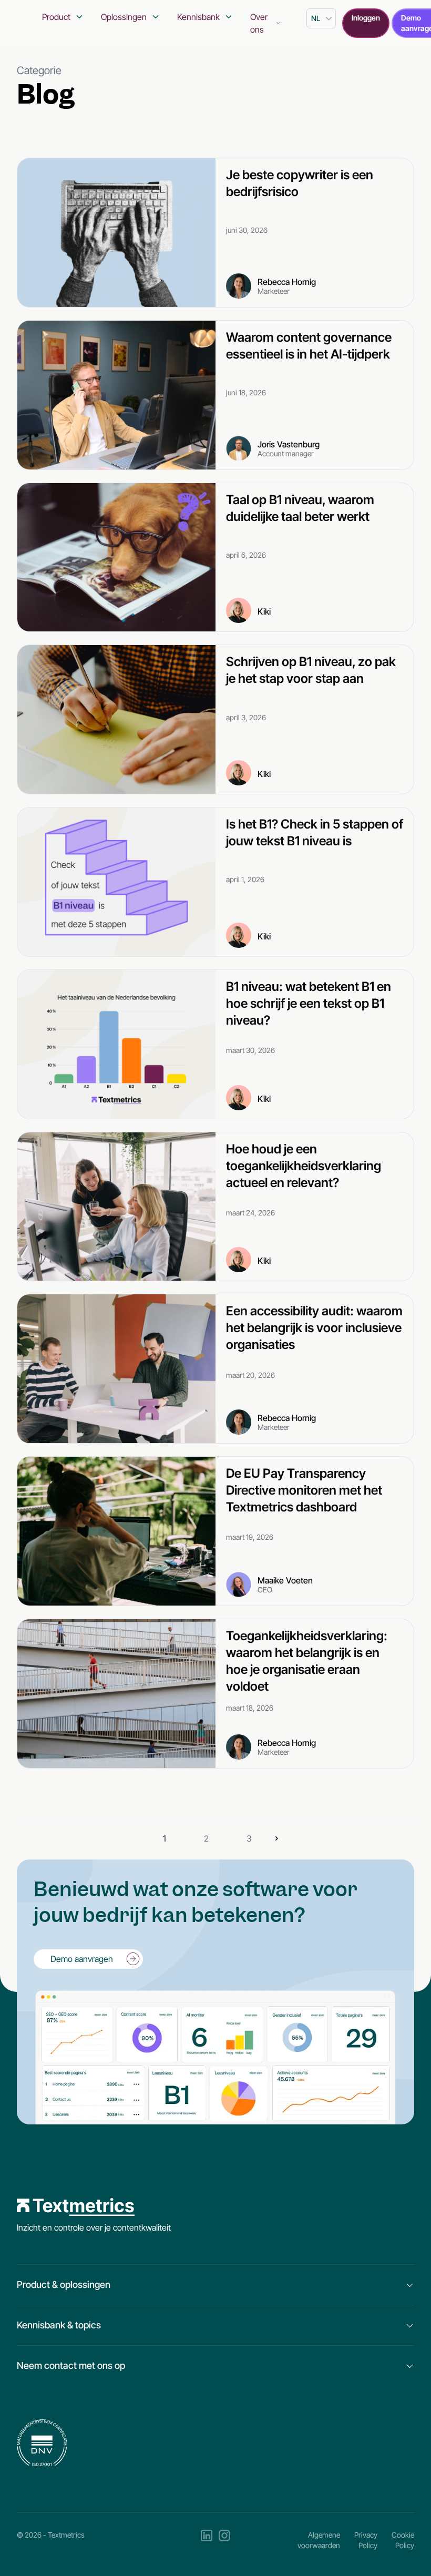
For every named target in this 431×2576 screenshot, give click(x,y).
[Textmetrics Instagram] (224, 2540)
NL (316, 18)
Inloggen (366, 18)
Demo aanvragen (82, 1959)
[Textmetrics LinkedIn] (207, 2540)
